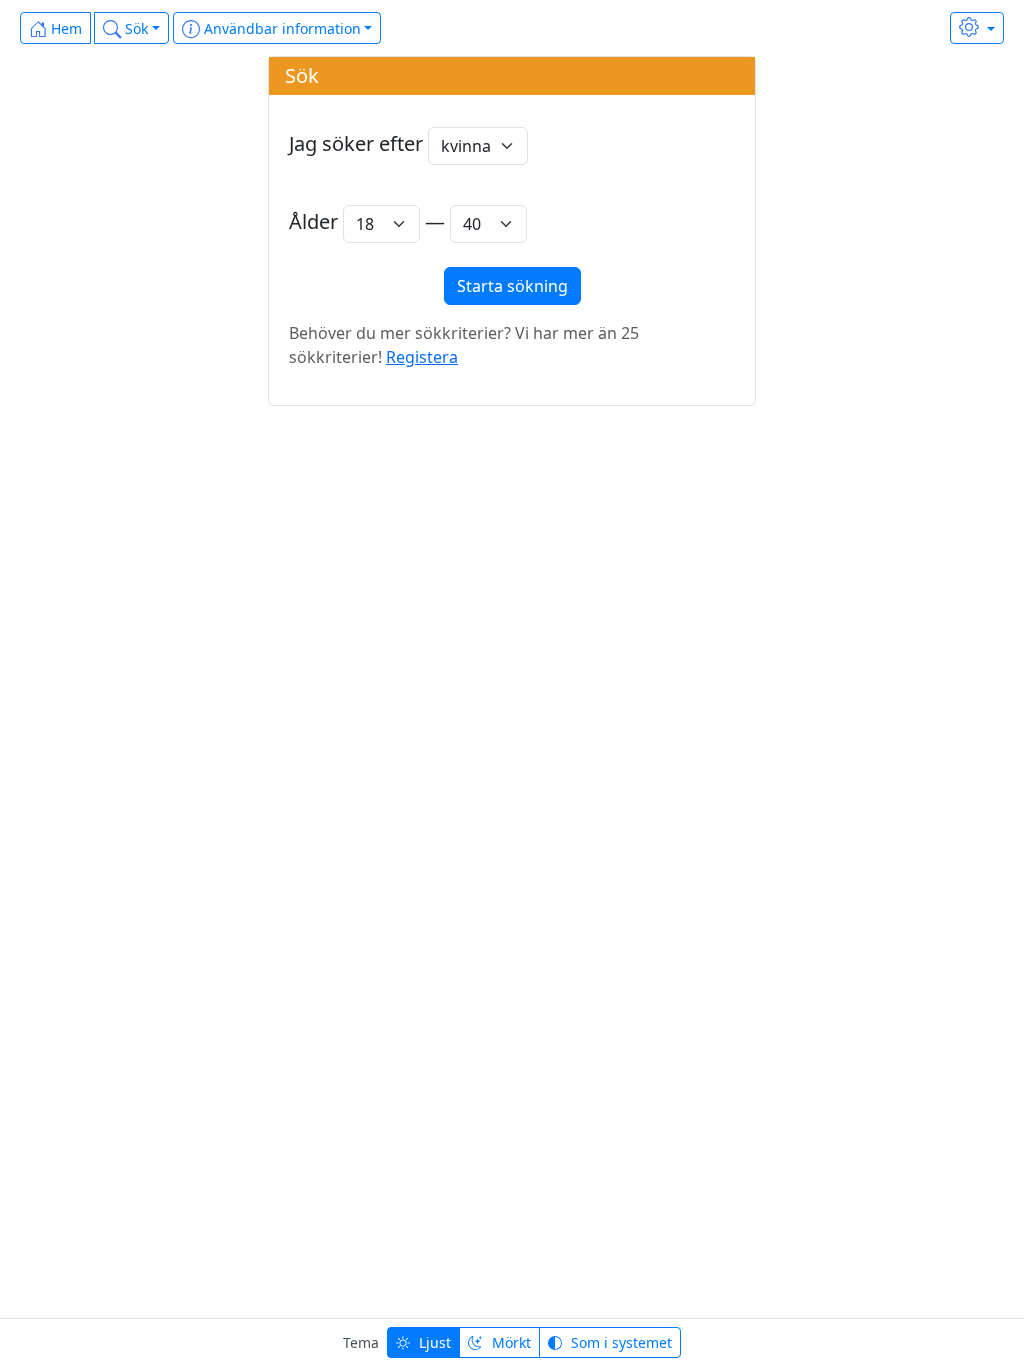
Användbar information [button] (280, 28)
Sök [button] (134, 28)
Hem (64, 28)
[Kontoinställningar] (977, 28)
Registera (422, 357)
